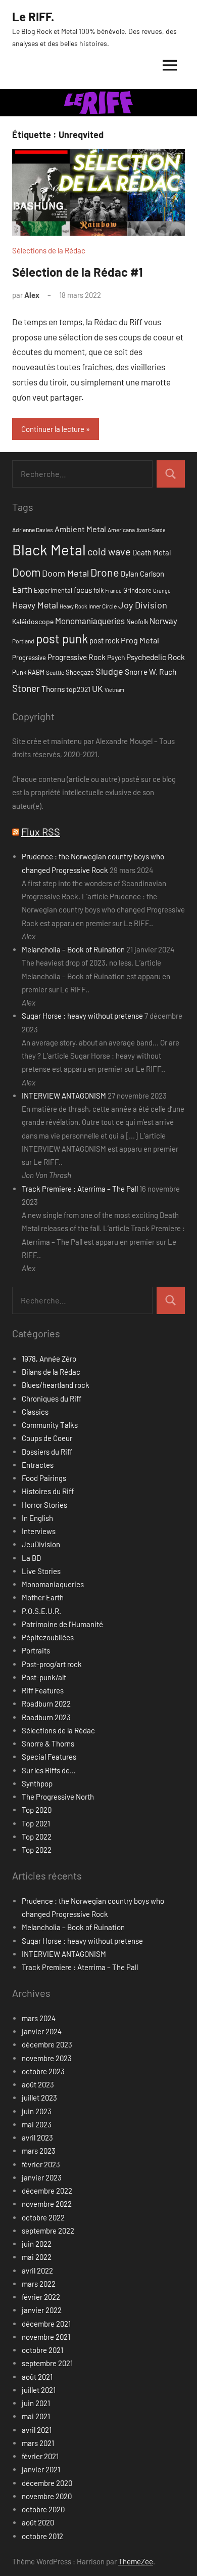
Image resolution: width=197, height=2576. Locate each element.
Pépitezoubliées (48, 1637)
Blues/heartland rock (56, 1385)
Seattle (55, 672)
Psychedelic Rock (156, 657)
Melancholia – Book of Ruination (73, 949)
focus (83, 590)
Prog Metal (140, 640)
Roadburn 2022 (46, 1704)
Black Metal (49, 550)
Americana (121, 530)
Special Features (49, 1757)
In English (37, 1518)
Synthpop (37, 1783)
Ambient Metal (80, 529)
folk (98, 590)
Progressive (29, 658)
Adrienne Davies (33, 530)
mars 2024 (39, 2018)
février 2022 (41, 2297)
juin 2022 (37, 2244)
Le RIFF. (33, 16)
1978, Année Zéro (49, 1359)
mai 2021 (36, 2416)
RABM (36, 672)
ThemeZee (136, 2561)
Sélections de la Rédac (49, 250)
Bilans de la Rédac (51, 1372)
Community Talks (50, 1425)
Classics (35, 1412)
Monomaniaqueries (90, 621)
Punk (19, 672)
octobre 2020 (43, 2509)
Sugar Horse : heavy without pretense (82, 1016)
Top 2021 (36, 1823)
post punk (62, 639)
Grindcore (137, 590)
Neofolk (137, 622)
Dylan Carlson (142, 574)
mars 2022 (39, 2284)
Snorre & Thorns (48, 1743)
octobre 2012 (42, 2536)
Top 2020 (37, 1810)
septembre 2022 (48, 2231)
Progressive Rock (77, 657)
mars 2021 (38, 2443)
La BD (31, 1558)
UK (97, 688)
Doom (26, 572)
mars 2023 (39, 2151)
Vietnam (114, 690)
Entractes (38, 1465)
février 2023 (41, 2164)
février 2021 (40, 2456)
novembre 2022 (47, 2204)
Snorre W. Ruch (151, 671)
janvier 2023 (42, 2177)
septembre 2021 (47, 2363)
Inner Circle (103, 606)
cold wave (109, 551)
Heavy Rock (73, 606)
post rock (104, 640)
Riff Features (43, 1690)
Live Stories (41, 1571)
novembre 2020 (47, 2496)
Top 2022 (37, 1837)
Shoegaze (80, 672)
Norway (163, 621)
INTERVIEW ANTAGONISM (64, 1096)
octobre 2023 (43, 2071)
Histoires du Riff (48, 1491)
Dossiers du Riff (47, 1452)
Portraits (36, 1650)
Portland (23, 641)
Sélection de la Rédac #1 (78, 272)
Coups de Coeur (47, 1438)
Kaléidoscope (33, 621)
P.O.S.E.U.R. (41, 1611)
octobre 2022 (43, 2217)
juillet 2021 (39, 2390)
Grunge (162, 591)
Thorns (53, 689)
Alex (32, 295)
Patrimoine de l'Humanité (62, 1624)
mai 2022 (37, 2257)
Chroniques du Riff (52, 1399)
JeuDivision (41, 1544)
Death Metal (152, 552)
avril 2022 (37, 2271)
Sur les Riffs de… (49, 1770)
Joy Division (143, 605)
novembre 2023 (47, 2058)
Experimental (53, 590)
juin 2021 (36, 2403)
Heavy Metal (35, 605)
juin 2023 (37, 2111)
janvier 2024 (42, 2031)
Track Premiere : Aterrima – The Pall (80, 1189)
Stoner (26, 688)
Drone (105, 572)
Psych (116, 657)
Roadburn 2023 (46, 1717)
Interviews (39, 1531)
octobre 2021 (42, 2350)
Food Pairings (44, 1478)
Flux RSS (41, 832)
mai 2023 (37, 2124)
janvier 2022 (42, 2310)
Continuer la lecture (53, 429)
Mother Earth (43, 1597)
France (113, 591)
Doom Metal (65, 573)
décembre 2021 (46, 2324)
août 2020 (38, 2522)
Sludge (109, 671)
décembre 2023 (47, 2044)
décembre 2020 (47, 2483)
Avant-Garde (151, 530)
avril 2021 (37, 2430)
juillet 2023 (39, 2098)
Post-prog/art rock (52, 1664)
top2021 (78, 689)
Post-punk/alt (44, 1677)
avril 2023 (37, 2137)
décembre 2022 (47, 2191)
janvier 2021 (41, 2469)
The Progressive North (58, 1797)
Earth (22, 589)
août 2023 (38, 2084)
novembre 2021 (46, 2337)
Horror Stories (44, 1505)
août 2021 (37, 2377)
